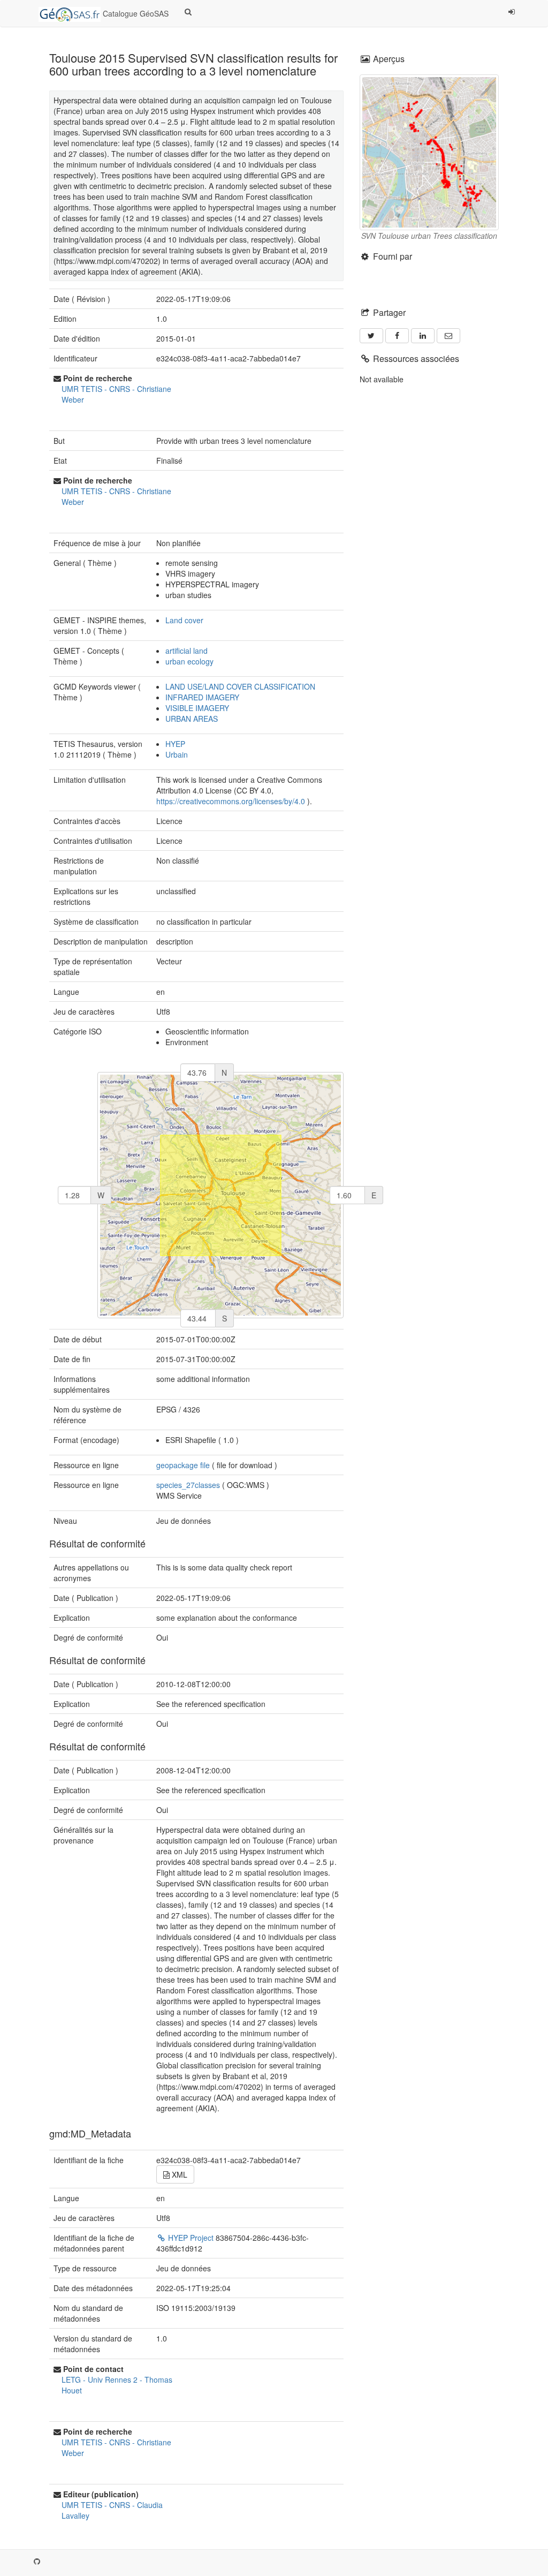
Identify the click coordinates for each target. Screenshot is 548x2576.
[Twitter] (371, 336)
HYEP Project (191, 2238)
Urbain (177, 754)
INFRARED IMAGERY (202, 697)
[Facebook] (397, 336)
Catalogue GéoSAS (135, 13)
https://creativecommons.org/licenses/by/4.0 (231, 801)
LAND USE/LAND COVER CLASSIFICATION (240, 686)
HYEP (175, 744)
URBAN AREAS (192, 719)
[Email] (448, 336)
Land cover (184, 620)
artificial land (187, 651)
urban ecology (189, 661)
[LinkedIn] (423, 336)
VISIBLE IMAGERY (197, 708)
